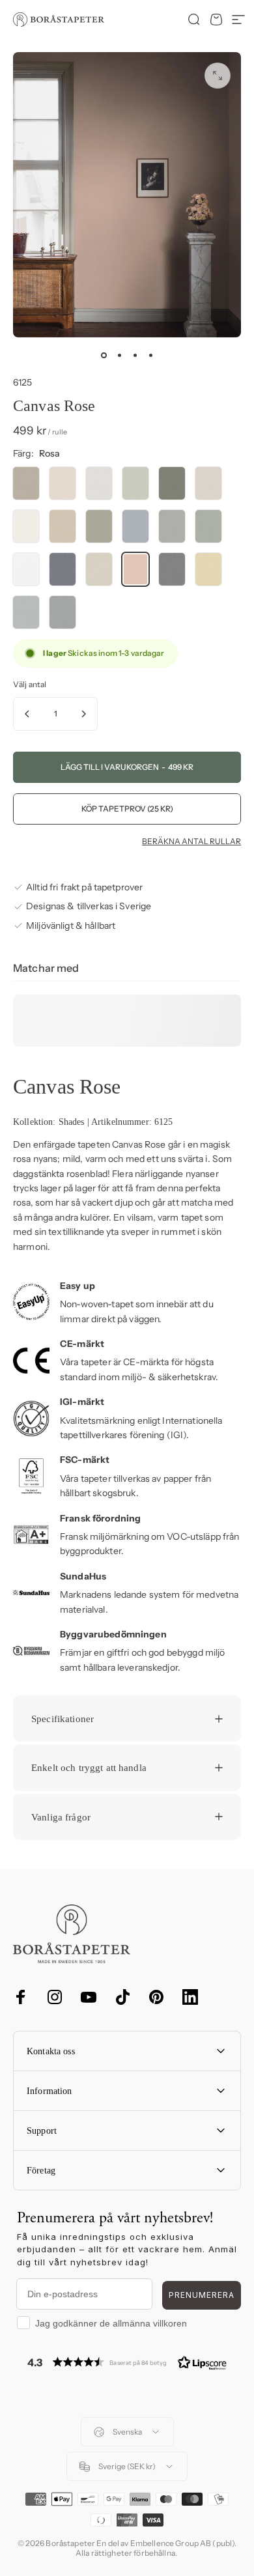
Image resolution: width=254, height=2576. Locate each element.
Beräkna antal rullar (191, 842)
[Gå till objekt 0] (104, 356)
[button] (127, 2362)
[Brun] (26, 483)
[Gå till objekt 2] (119, 356)
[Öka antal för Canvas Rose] (83, 714)
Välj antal (30, 684)
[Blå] (135, 526)
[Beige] (63, 483)
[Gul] (208, 569)
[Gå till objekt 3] (135, 356)
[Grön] (135, 483)
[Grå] (99, 483)
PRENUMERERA (202, 2295)
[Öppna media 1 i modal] (218, 76)
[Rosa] (135, 569)
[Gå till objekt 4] (150, 356)
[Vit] (26, 526)
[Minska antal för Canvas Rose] (27, 714)
